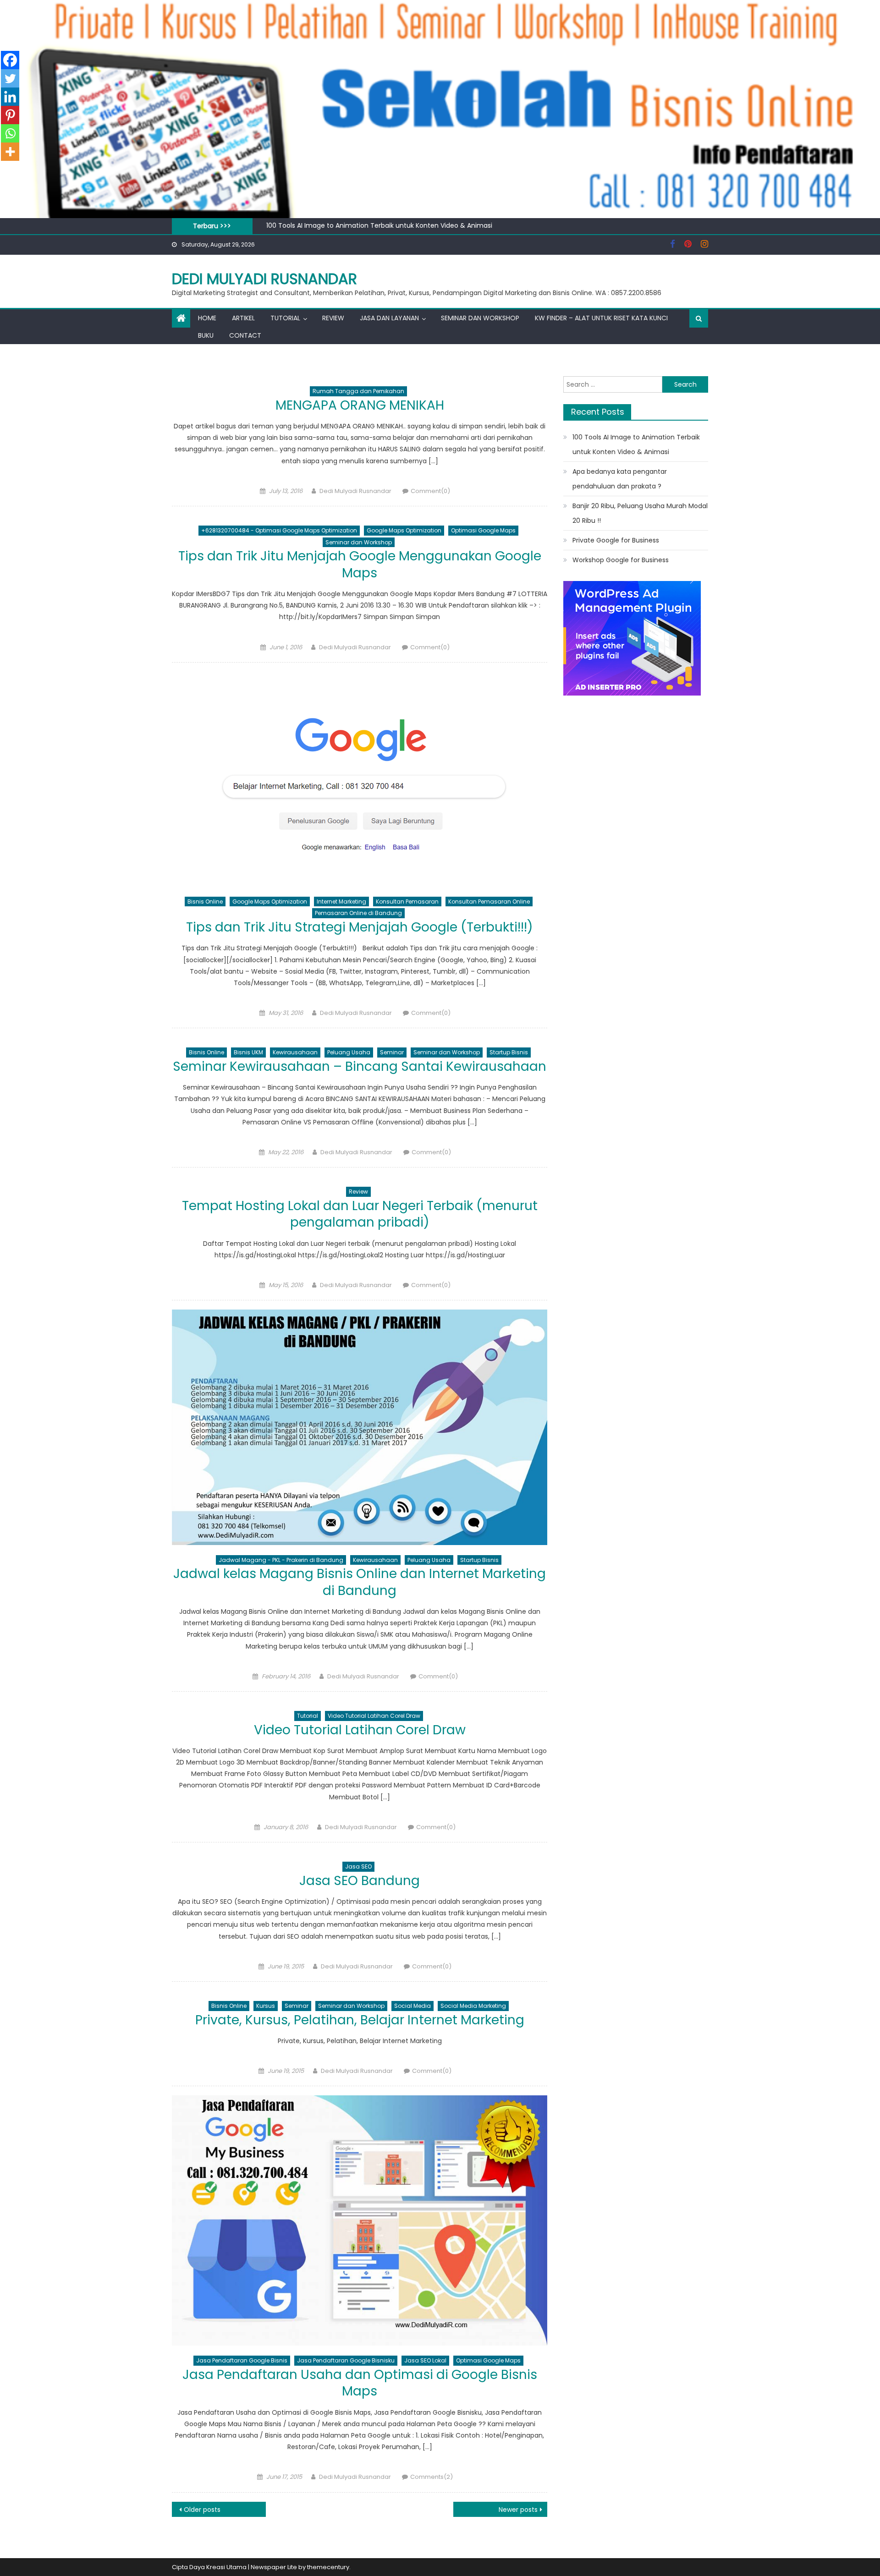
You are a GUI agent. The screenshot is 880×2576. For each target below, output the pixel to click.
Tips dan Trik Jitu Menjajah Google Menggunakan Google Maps (360, 564)
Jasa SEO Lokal (425, 2360)
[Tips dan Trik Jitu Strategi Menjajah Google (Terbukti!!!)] (360, 779)
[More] (10, 152)
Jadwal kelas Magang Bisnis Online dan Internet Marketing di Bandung (360, 1582)
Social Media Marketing (473, 2006)
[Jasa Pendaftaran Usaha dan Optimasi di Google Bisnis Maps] (360, 2220)
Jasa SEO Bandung (360, 1881)
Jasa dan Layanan (389, 318)
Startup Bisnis (509, 1052)
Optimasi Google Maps (483, 530)
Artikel (243, 318)
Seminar (392, 1052)
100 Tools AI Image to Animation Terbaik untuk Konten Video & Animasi (379, 225)
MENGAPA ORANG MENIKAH (360, 405)
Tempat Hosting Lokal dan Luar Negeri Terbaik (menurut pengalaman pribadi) (360, 1214)
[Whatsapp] (10, 133)
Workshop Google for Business (621, 560)
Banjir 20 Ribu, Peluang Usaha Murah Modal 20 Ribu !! (640, 513)
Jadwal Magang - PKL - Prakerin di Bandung (281, 1560)
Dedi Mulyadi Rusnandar (264, 279)
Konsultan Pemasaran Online (489, 902)
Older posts (202, 2510)
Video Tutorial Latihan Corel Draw (374, 1716)
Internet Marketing (341, 902)
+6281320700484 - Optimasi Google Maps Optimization (279, 530)
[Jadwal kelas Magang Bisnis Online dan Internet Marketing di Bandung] (360, 1427)
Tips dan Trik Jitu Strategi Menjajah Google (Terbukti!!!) (360, 927)
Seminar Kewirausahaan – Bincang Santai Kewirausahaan (360, 1066)
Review (333, 318)
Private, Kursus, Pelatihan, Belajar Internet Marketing (360, 2020)
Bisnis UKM (248, 1052)
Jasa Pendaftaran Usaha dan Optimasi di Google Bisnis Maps (360, 2383)
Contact (245, 335)
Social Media (412, 2006)
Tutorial (285, 318)
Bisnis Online (205, 902)
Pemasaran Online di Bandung (358, 913)
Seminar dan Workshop (480, 318)
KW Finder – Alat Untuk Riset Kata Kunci (601, 318)
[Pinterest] (10, 115)
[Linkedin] (10, 97)
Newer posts (518, 2510)
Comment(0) (430, 491)
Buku (206, 335)
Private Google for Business (616, 540)
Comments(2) (432, 2477)
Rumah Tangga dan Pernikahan (358, 391)
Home (207, 318)
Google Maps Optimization (404, 530)
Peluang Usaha (349, 1052)
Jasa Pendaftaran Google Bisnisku (346, 2360)
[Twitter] (10, 78)
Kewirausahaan (295, 1052)
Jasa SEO (358, 1866)
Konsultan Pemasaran (407, 902)
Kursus (266, 2006)
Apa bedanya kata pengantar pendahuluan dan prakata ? (620, 479)
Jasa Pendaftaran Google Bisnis (242, 2360)
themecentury (328, 2567)
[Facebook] (10, 60)
